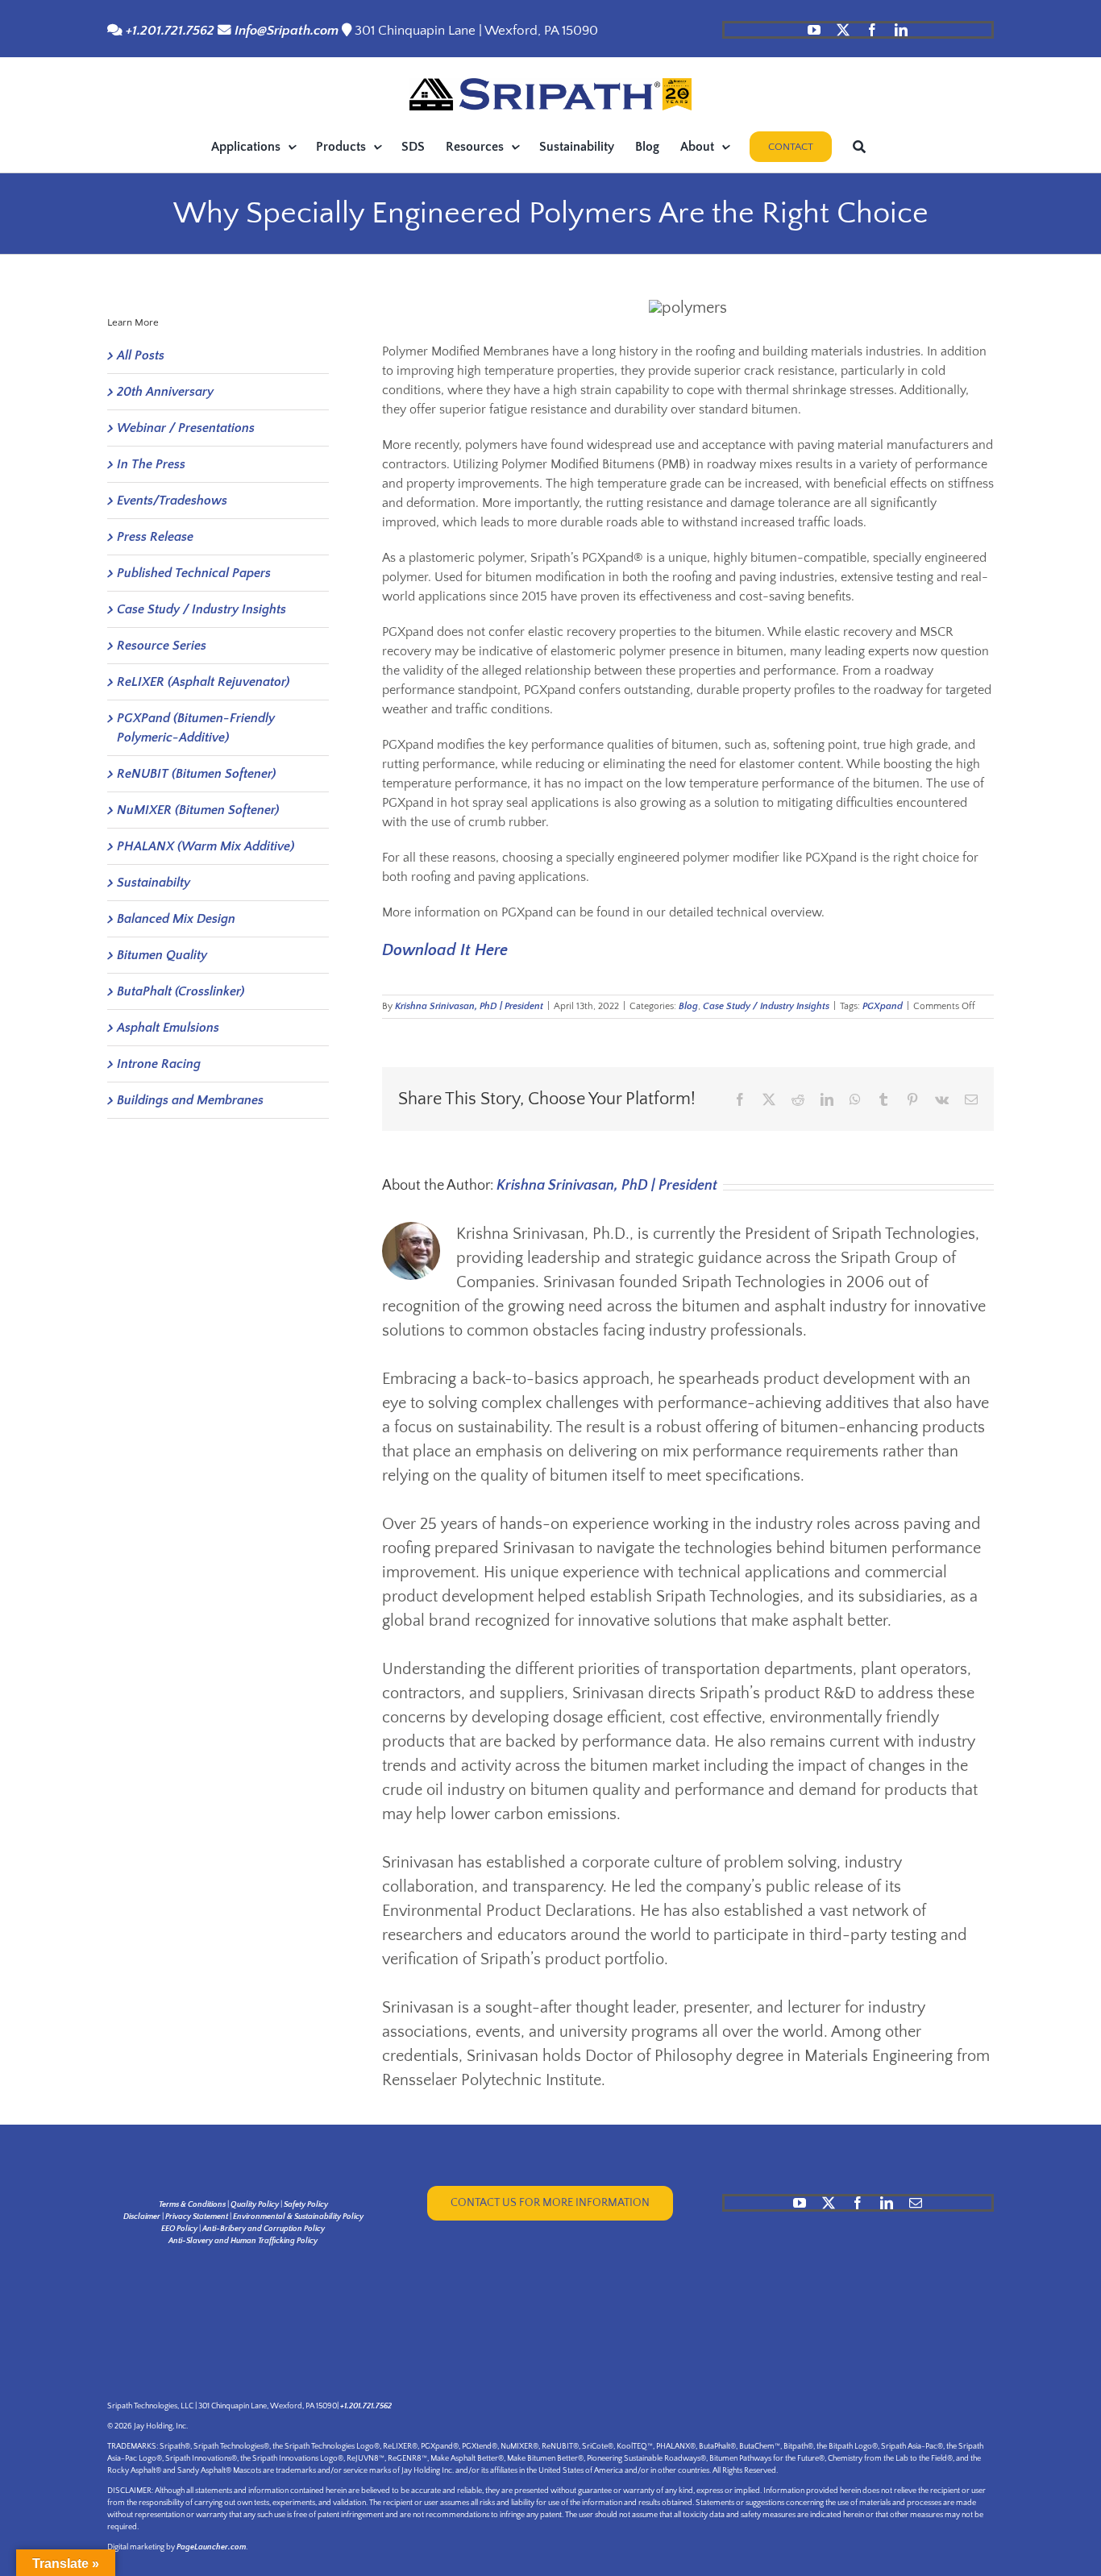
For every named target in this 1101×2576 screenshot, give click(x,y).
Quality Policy (255, 2205)
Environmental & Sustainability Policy (298, 2217)
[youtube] (814, 30)
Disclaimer (142, 2217)
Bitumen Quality (162, 955)
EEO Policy (179, 2229)
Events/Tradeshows (172, 501)
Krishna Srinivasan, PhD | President (469, 1006)
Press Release (155, 537)
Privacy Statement (197, 2217)
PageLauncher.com (211, 2547)
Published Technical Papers (194, 573)
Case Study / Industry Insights (766, 1006)
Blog (688, 1006)
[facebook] (872, 30)
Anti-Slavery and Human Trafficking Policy (243, 2241)
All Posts (141, 355)
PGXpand (883, 1006)
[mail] (916, 2203)
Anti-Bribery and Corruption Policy (264, 2229)
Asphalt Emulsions (168, 1028)
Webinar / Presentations (186, 428)
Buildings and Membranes (190, 1100)
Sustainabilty (154, 883)
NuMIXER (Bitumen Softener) (198, 810)
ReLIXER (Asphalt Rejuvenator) (203, 682)
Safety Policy (306, 2205)
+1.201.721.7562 (168, 31)
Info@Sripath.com (287, 31)
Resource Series (162, 646)
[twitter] (843, 30)
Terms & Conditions (192, 2205)
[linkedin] (901, 30)
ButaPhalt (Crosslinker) (181, 991)
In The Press (151, 464)
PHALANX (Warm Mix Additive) (206, 846)
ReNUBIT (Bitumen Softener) (196, 774)
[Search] (859, 147)
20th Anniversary (165, 392)
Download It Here (445, 950)
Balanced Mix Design (176, 919)
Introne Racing (159, 1064)
